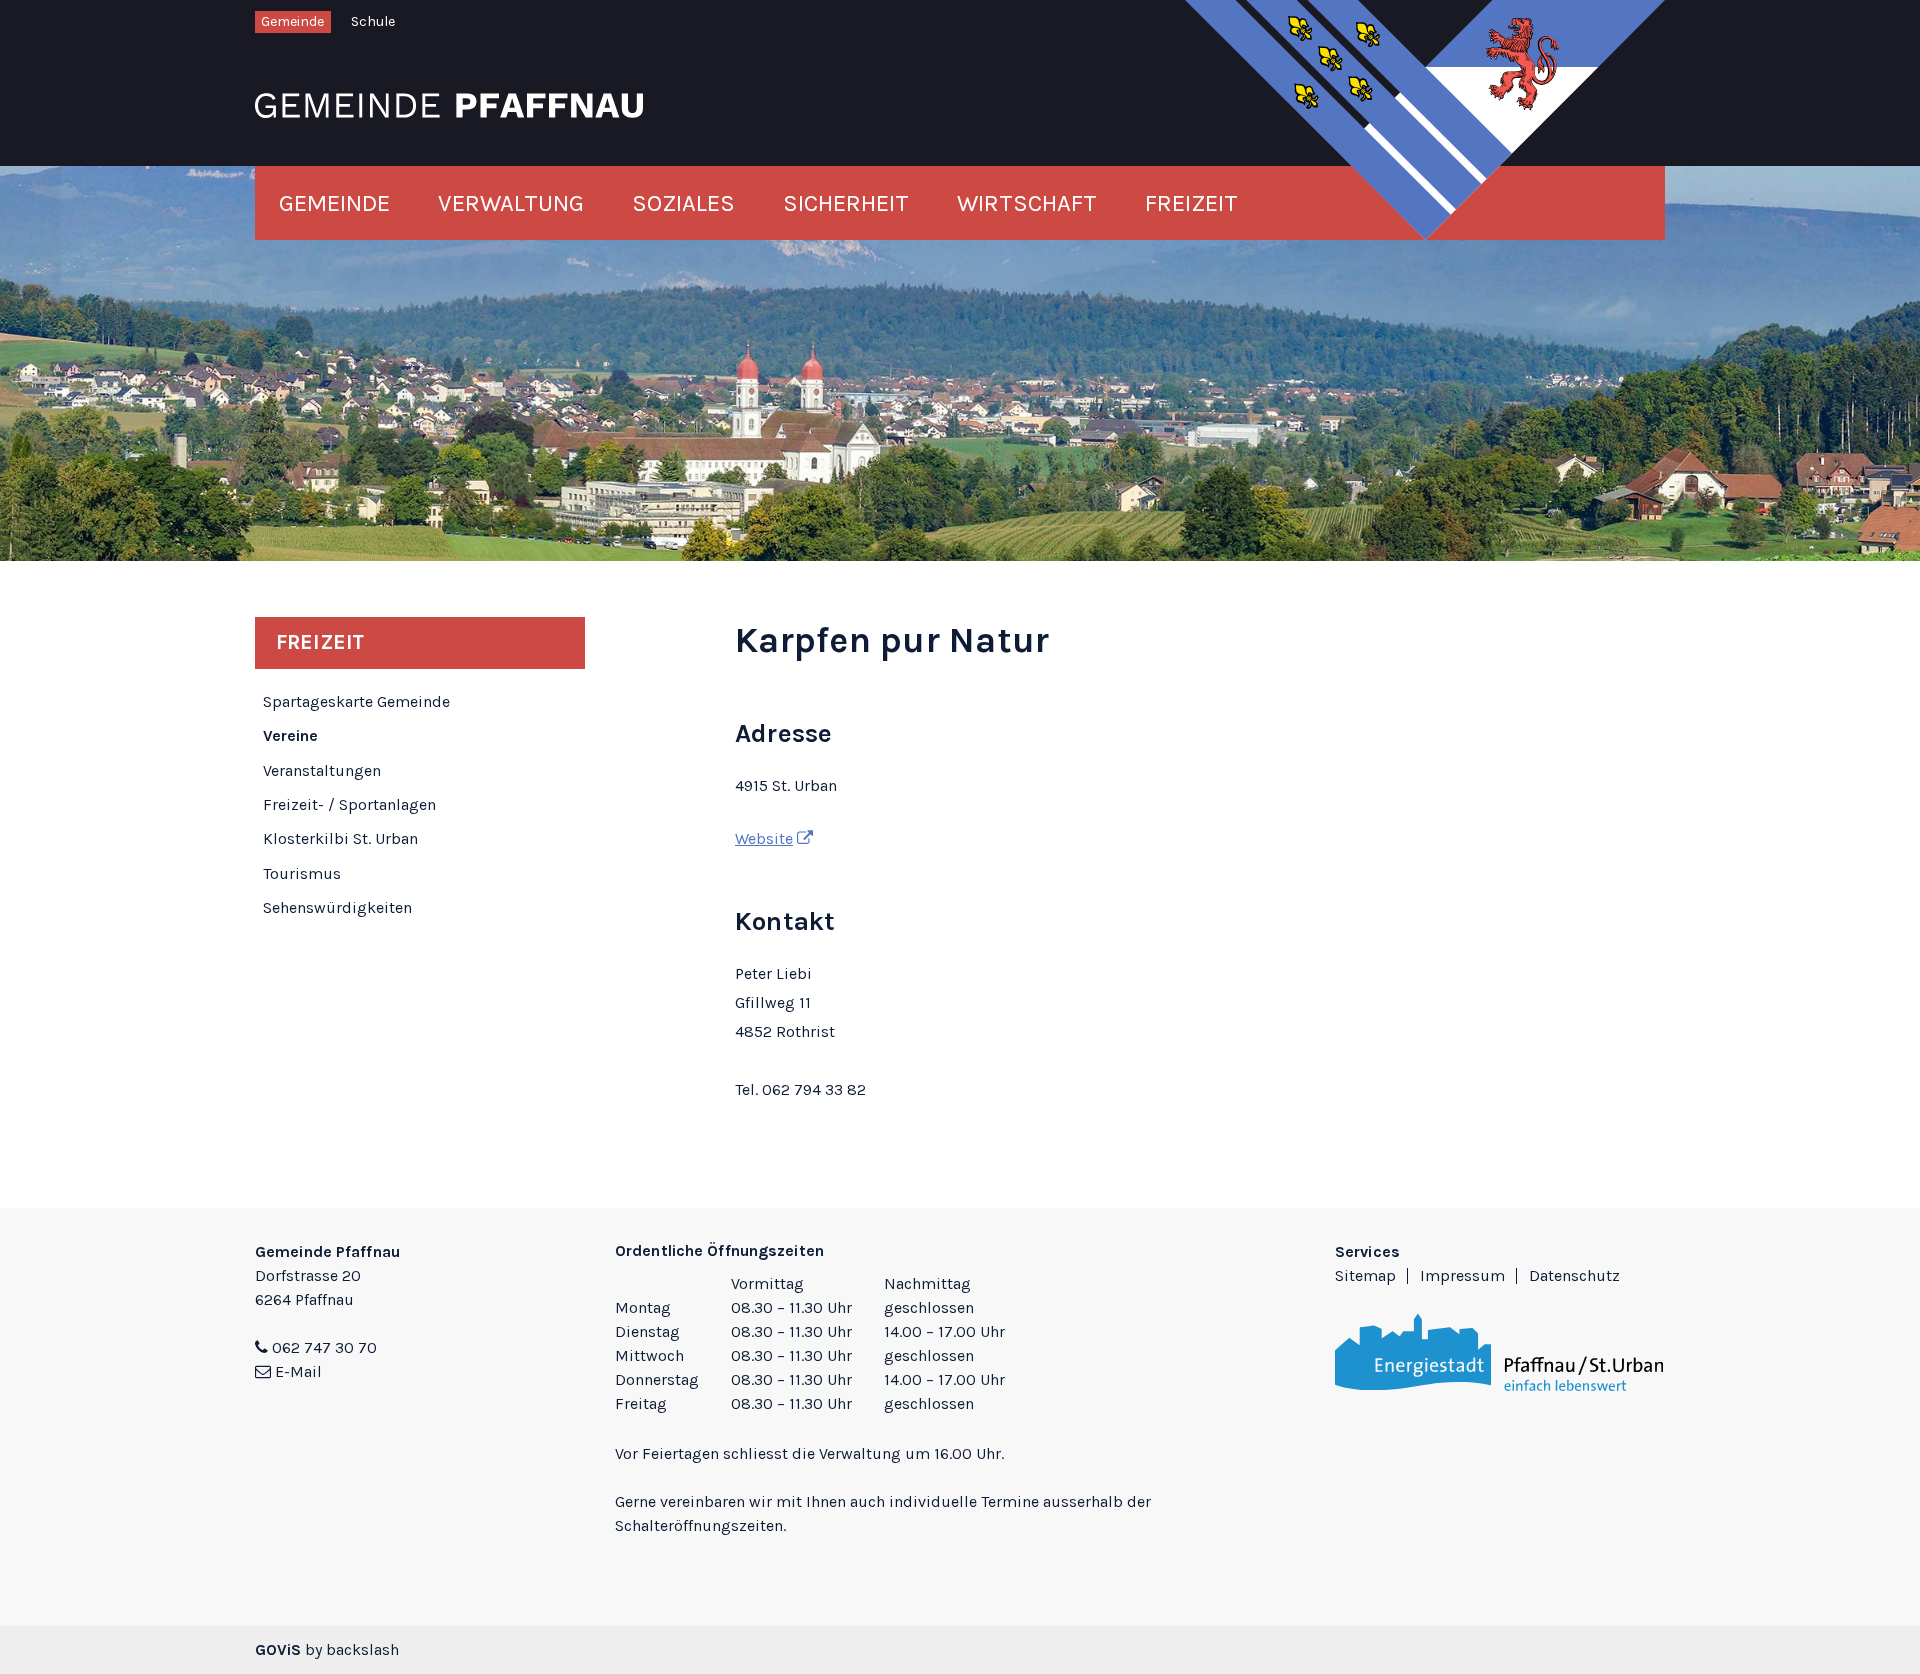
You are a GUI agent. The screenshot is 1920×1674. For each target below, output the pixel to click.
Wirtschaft (1027, 203)
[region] (960, 1346)
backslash (362, 1649)
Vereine (290, 735)
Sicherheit (846, 203)
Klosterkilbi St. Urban (340, 838)
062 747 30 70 (324, 1347)
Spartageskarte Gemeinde (356, 701)
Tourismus (302, 873)
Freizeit (1191, 203)
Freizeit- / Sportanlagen (349, 804)
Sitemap (1365, 1275)
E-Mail (298, 1371)
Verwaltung (511, 203)
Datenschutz (1574, 1275)
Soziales (683, 203)
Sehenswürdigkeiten (337, 907)
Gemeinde (292, 21)
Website (764, 838)
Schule (373, 21)
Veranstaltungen (322, 770)
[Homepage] (449, 103)
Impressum (1462, 1275)
